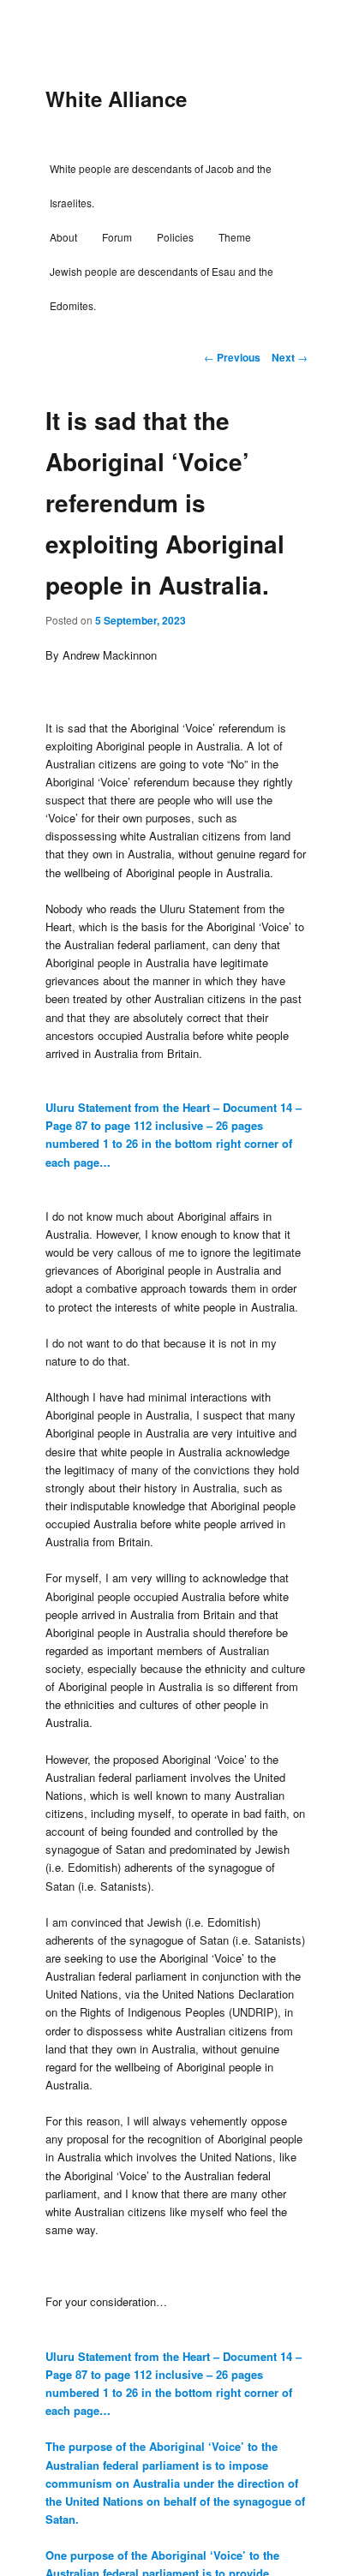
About (63, 237)
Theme (235, 237)
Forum (117, 237)
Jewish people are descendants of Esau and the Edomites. (162, 288)
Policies (175, 237)
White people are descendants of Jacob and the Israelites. (161, 185)
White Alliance (116, 99)
